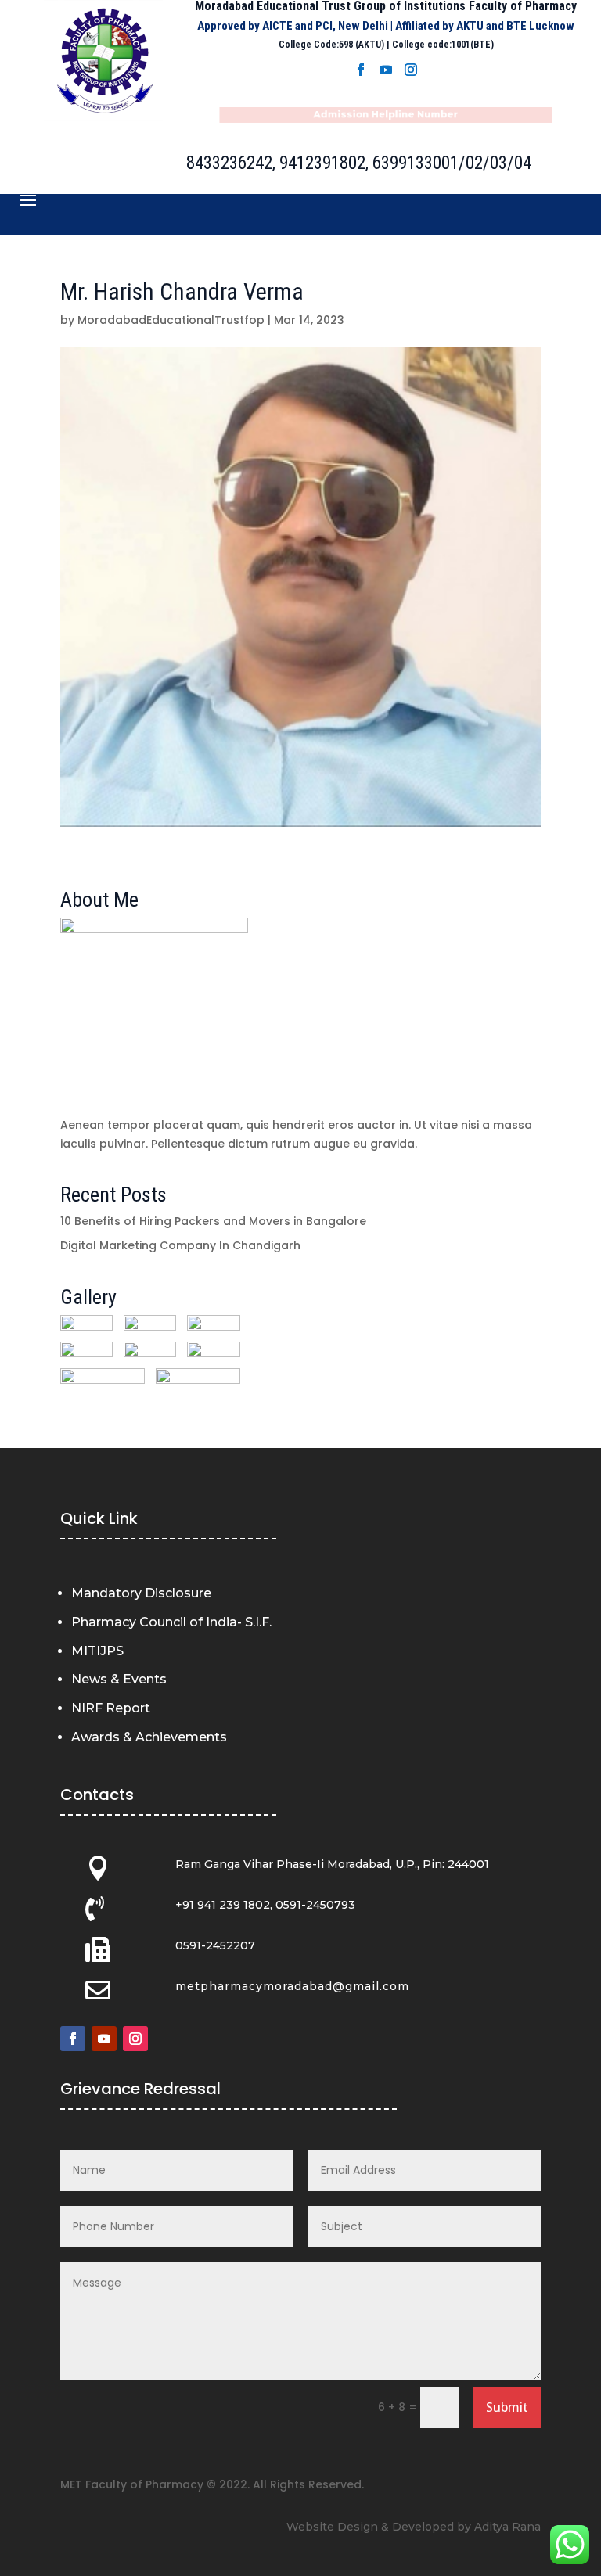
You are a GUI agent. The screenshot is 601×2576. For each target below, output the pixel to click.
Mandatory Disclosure (141, 1593)
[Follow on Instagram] (411, 70)
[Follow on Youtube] (386, 70)
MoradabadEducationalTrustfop (171, 320)
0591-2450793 (315, 1905)
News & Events (119, 1679)
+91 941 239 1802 (223, 1905)
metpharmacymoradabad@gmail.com (292, 1986)
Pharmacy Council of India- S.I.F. (171, 1622)
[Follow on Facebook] (361, 70)
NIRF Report (111, 1708)
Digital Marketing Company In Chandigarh (180, 1245)
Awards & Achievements (149, 1737)
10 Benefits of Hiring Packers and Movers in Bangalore (213, 1221)
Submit (507, 2407)
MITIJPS (97, 1651)
